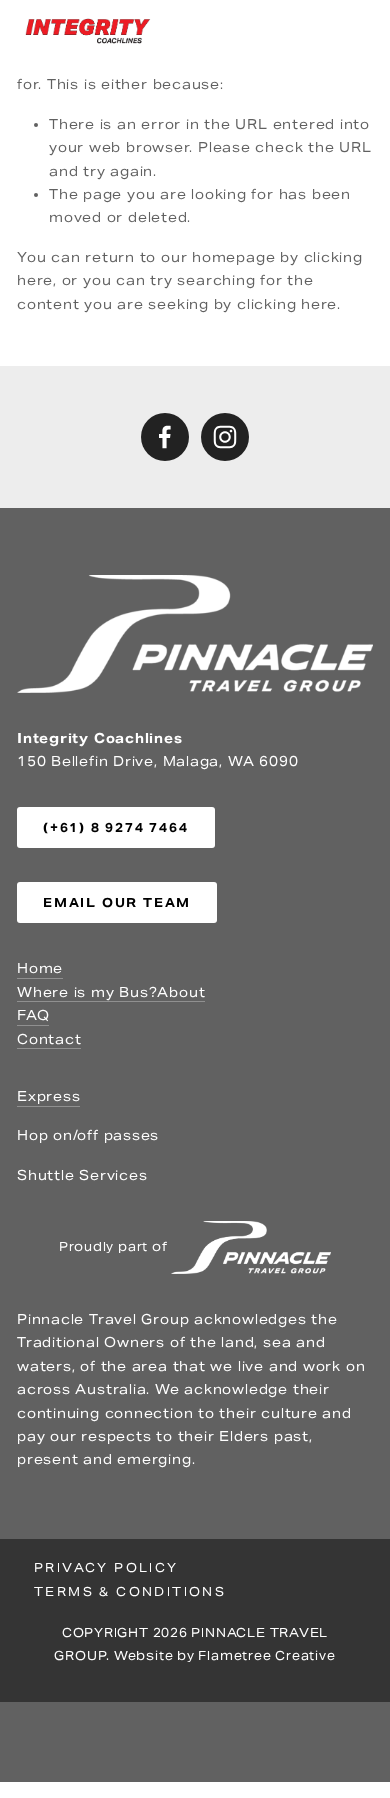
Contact (49, 1039)
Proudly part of (115, 1246)
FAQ (33, 1015)
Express (48, 1096)
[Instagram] (225, 437)
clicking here (287, 304)
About (181, 992)
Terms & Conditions (130, 1591)
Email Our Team (117, 902)
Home (40, 968)
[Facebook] (165, 437)
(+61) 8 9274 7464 (116, 827)
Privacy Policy (106, 1567)
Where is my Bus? (87, 992)
